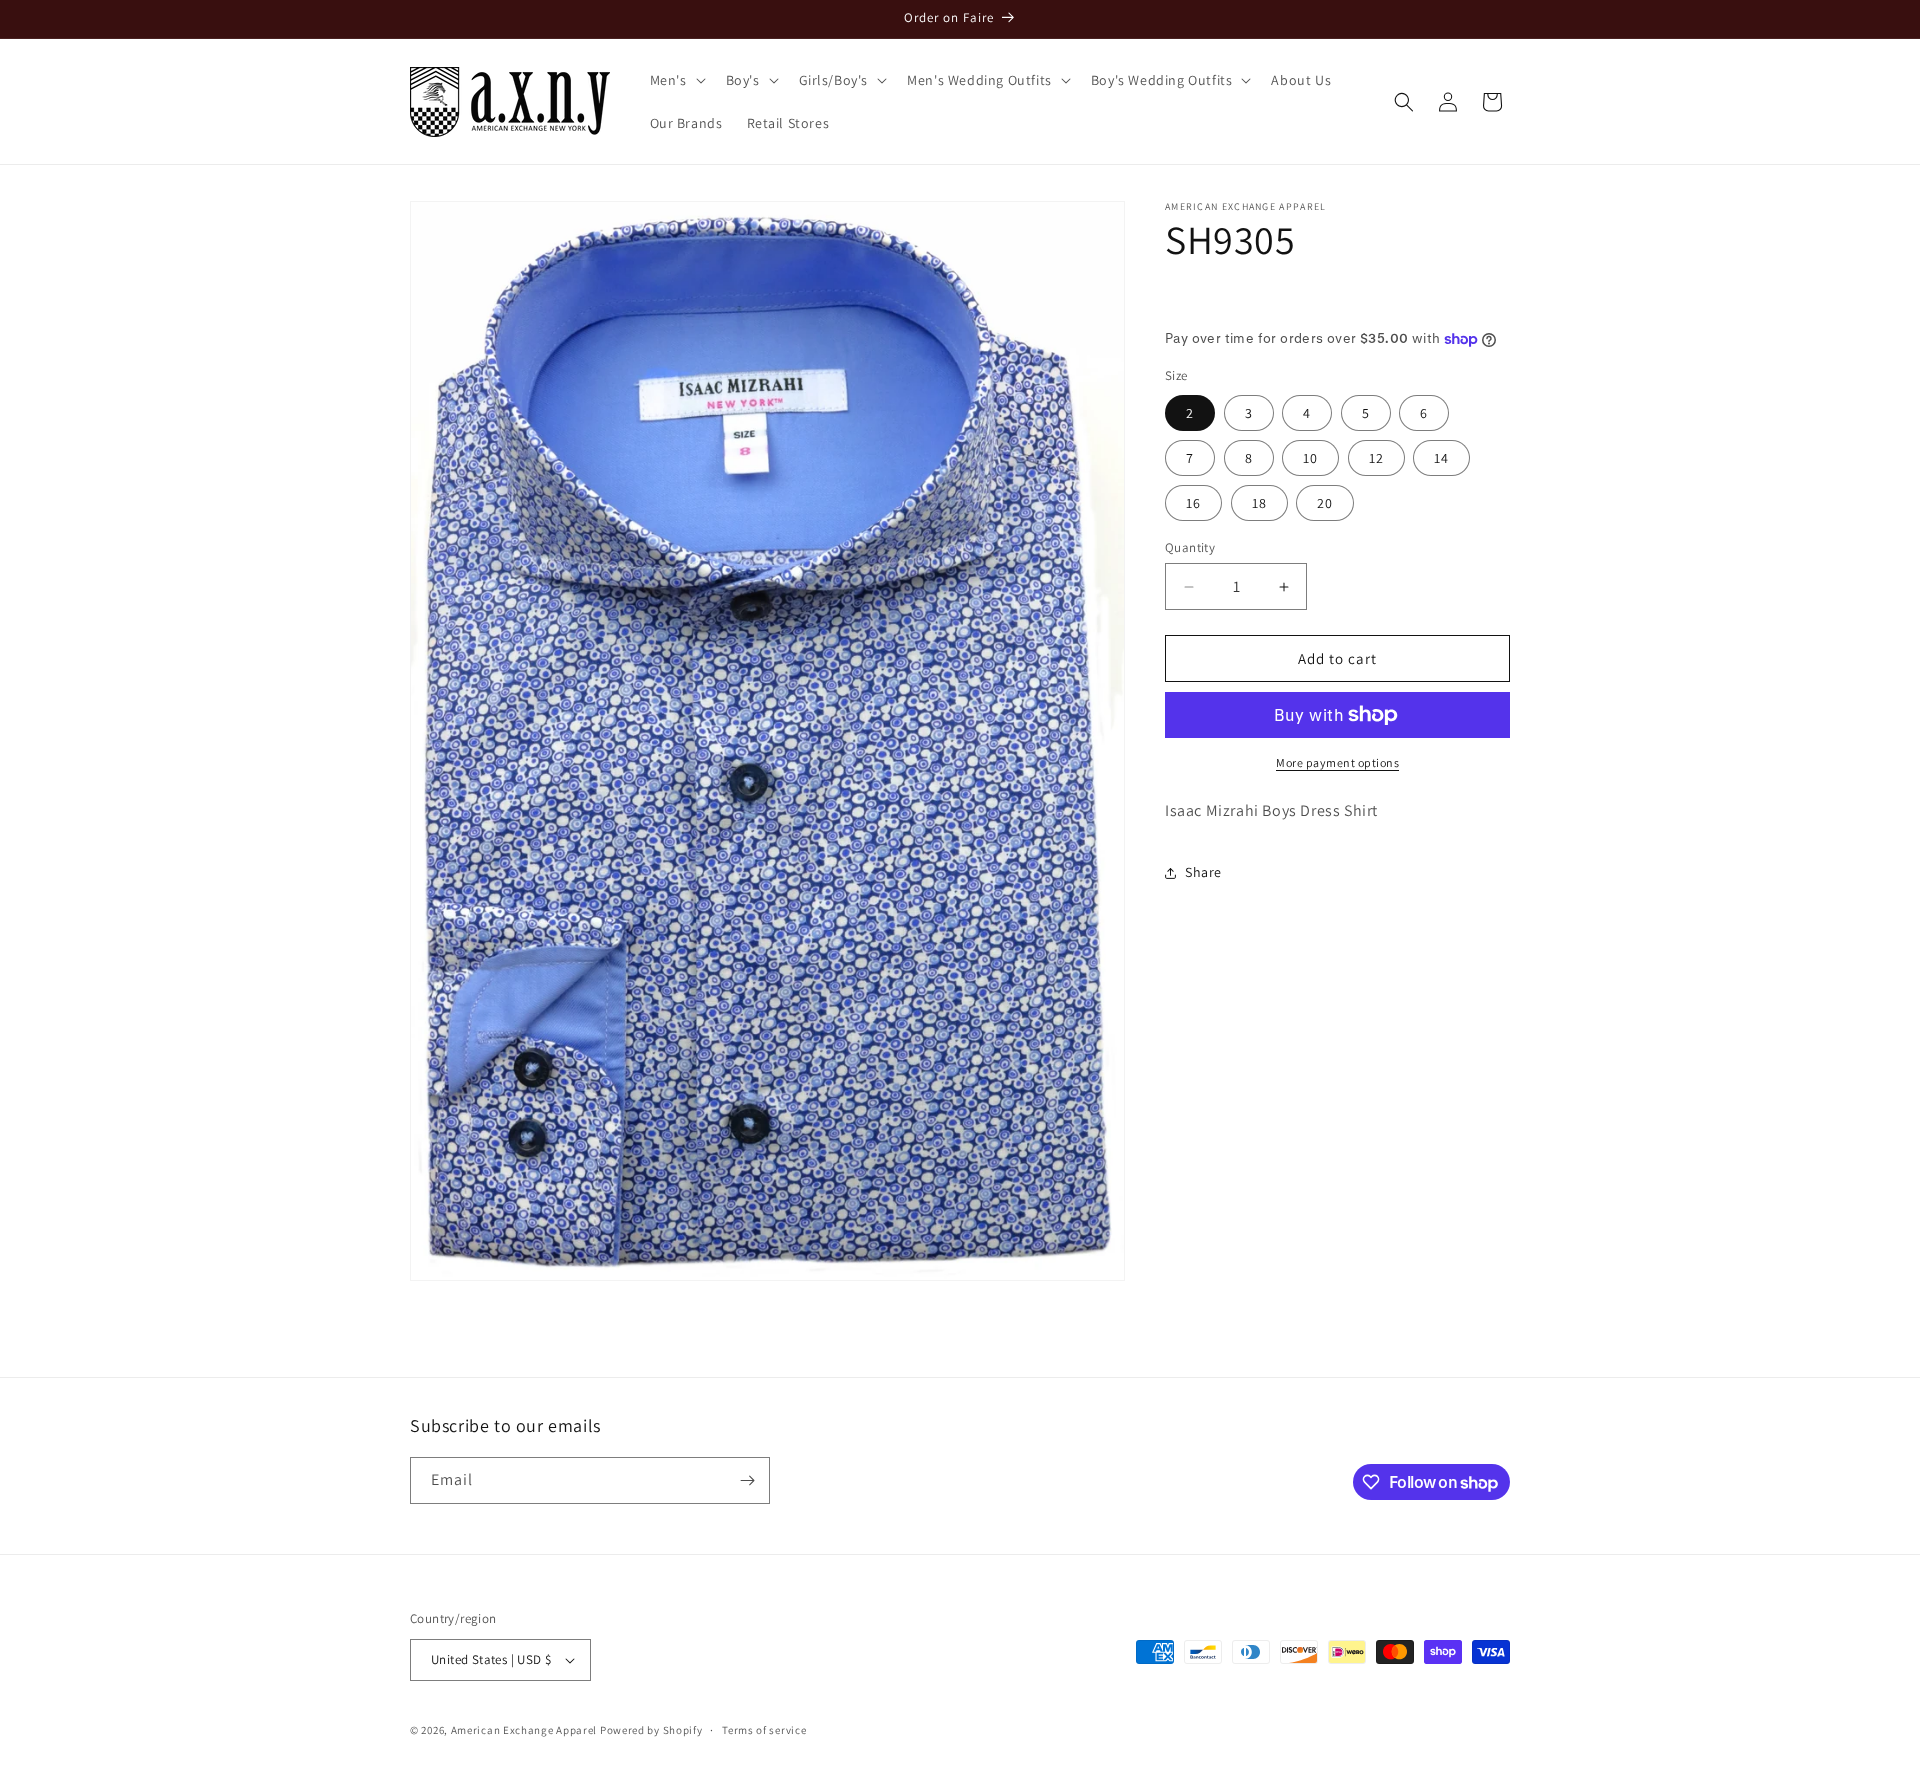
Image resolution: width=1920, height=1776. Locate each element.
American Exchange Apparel (524, 1730)
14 (1441, 458)
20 (1325, 503)
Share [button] (1203, 872)
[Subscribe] (747, 1480)
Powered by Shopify (651, 1730)
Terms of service (764, 1729)
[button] (676, 80)
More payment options (1337, 762)
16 (1193, 503)
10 (1310, 458)
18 (1259, 503)
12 (1376, 458)
